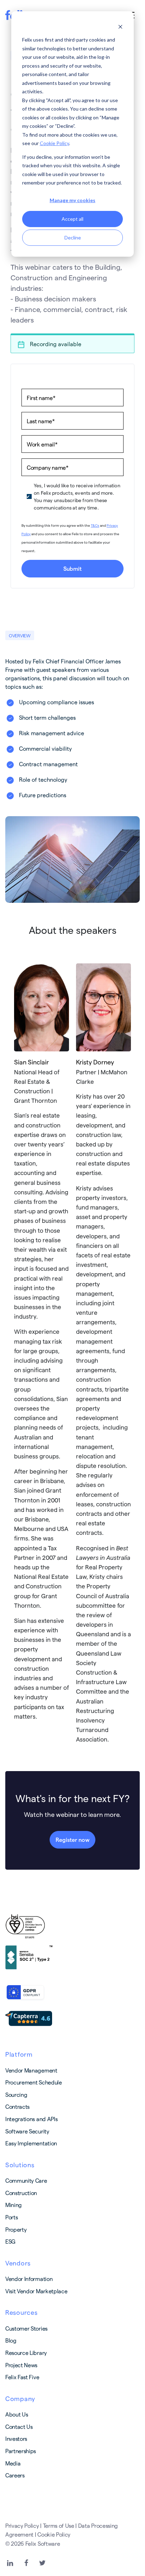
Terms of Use (59, 2525)
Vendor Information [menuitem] (29, 2279)
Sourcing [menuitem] (16, 2094)
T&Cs (95, 525)
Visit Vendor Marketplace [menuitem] (36, 2291)
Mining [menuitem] (14, 2205)
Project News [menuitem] (21, 2365)
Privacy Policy (22, 2525)
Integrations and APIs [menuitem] (31, 2119)
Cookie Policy (54, 143)
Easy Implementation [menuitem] (31, 2143)
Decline (73, 237)
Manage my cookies (72, 200)
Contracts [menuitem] (17, 2106)
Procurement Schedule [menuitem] (34, 2082)
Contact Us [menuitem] (19, 2427)
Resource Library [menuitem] (26, 2353)
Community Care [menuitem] (26, 2180)
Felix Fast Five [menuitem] (22, 2377)
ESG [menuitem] (10, 2241)
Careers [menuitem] (15, 2475)
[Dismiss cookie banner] (120, 27)
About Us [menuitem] (17, 2414)
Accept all (72, 219)
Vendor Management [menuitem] (31, 2070)
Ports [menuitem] (11, 2217)
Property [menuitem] (16, 2229)
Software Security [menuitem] (27, 2131)
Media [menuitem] (13, 2463)
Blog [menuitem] (11, 2340)
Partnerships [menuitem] (21, 2451)
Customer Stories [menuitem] (26, 2328)
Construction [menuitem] (21, 2193)
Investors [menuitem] (16, 2439)
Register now (72, 1840)
